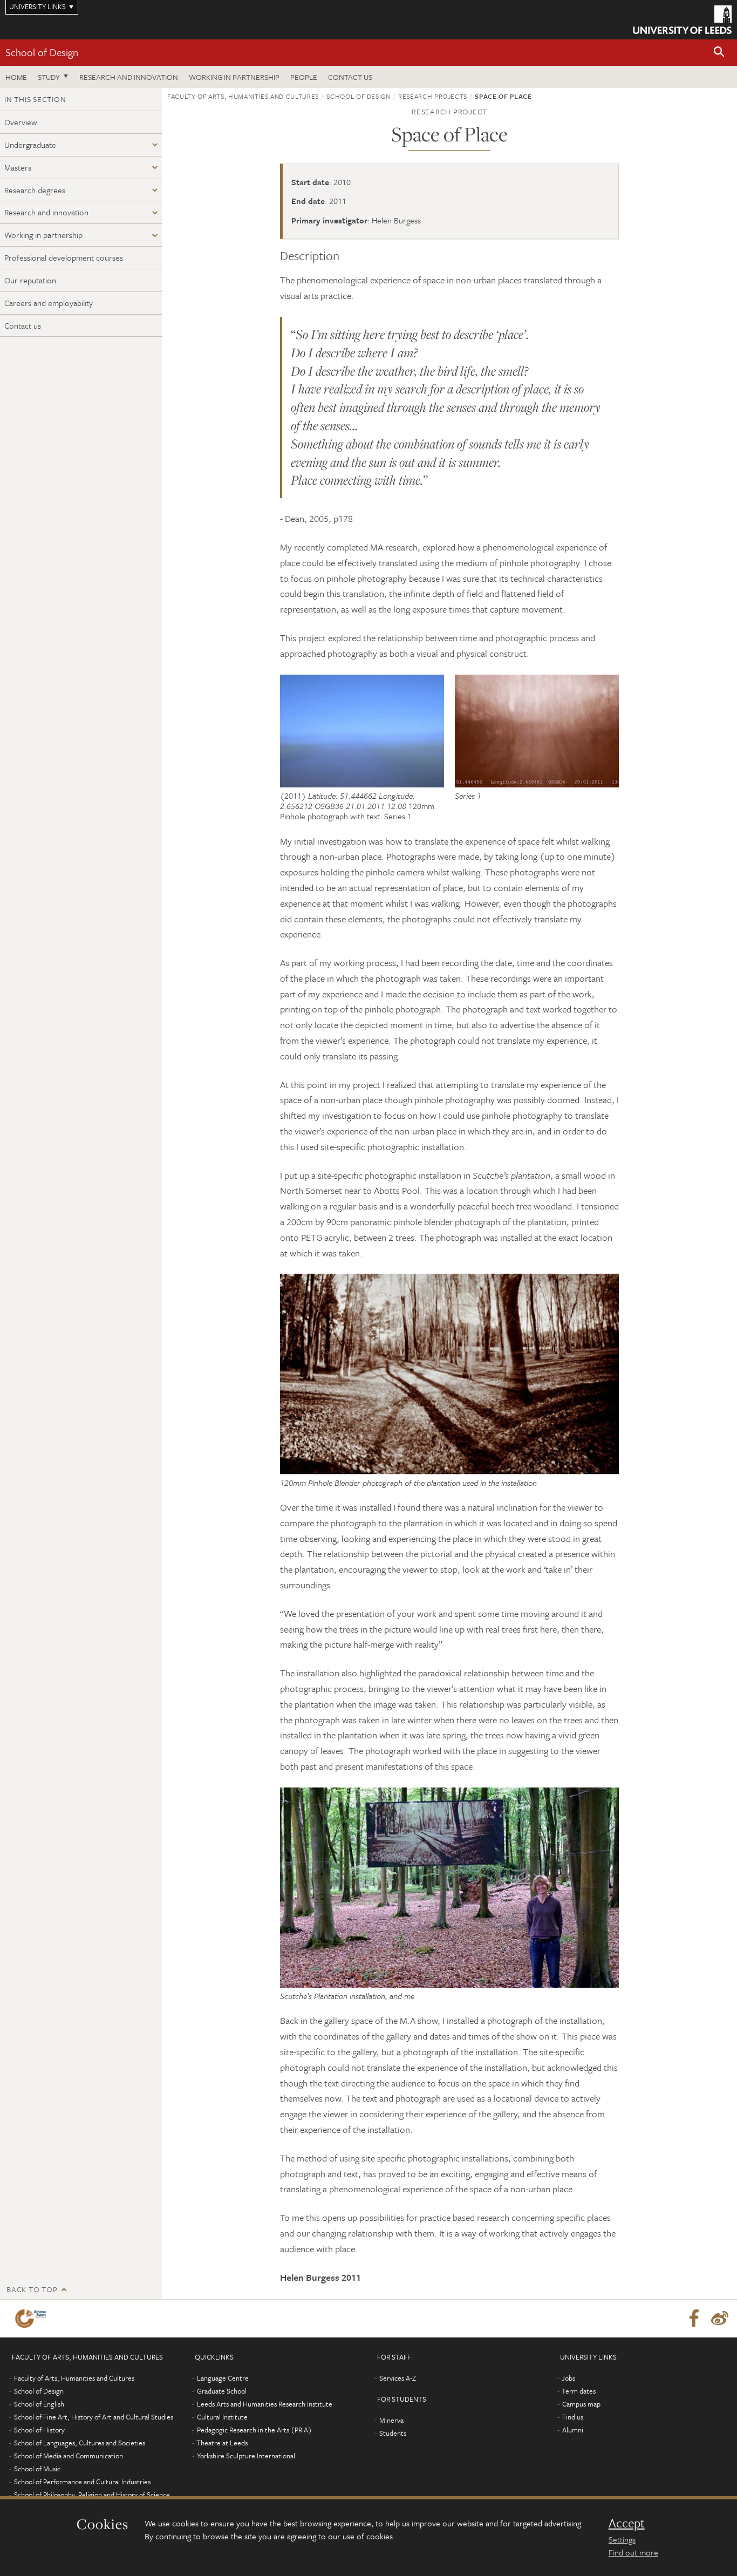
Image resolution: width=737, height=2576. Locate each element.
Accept (627, 2523)
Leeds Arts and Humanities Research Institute (265, 2404)
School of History (39, 2430)
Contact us (350, 77)
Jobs (568, 2378)
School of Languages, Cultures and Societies (80, 2443)
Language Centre (223, 2378)
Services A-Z (398, 2378)
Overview (21, 122)
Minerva (391, 2420)
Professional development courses (64, 257)
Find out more (633, 2552)
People (304, 77)
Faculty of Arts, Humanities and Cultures (243, 96)
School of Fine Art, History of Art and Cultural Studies (94, 2417)
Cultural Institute (222, 2417)
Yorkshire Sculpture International (246, 2456)
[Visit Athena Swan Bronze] (33, 2319)
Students (393, 2433)
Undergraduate (30, 145)
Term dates (579, 2391)
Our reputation (30, 280)
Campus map (581, 2404)
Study (49, 77)
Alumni (573, 2430)
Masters (18, 167)
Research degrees (35, 190)
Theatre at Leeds (222, 2443)
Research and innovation (129, 77)
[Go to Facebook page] (694, 2319)
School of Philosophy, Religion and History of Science (92, 2495)
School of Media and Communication (69, 2456)
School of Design (42, 52)
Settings (622, 2539)
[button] (719, 53)
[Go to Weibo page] (720, 2319)
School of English (39, 2404)
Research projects (433, 96)
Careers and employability (49, 303)
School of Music (37, 2469)
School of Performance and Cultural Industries (82, 2482)
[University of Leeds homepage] (682, 20)
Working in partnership (234, 77)
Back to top (32, 2289)
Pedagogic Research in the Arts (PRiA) (254, 2430)
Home (16, 77)
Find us (573, 2417)
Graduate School (222, 2391)
